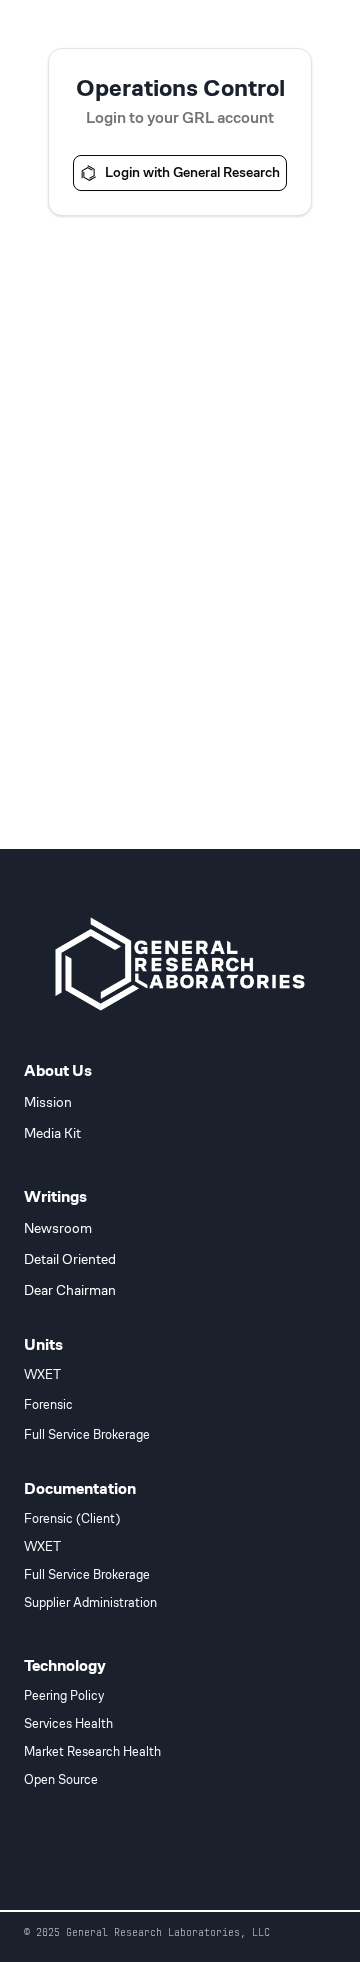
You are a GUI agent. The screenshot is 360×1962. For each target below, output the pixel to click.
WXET (42, 1375)
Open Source (61, 1780)
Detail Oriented (70, 1259)
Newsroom (58, 1228)
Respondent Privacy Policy (91, 1868)
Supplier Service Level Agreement (180, 1890)
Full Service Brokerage (87, 1435)
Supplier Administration (90, 1603)
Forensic (48, 1405)
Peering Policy (64, 1696)
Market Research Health (92, 1752)
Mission (48, 1102)
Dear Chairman (70, 1290)
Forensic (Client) (72, 1519)
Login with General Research (192, 172)
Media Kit (52, 1133)
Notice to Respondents (276, 1868)
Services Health (68, 1724)
